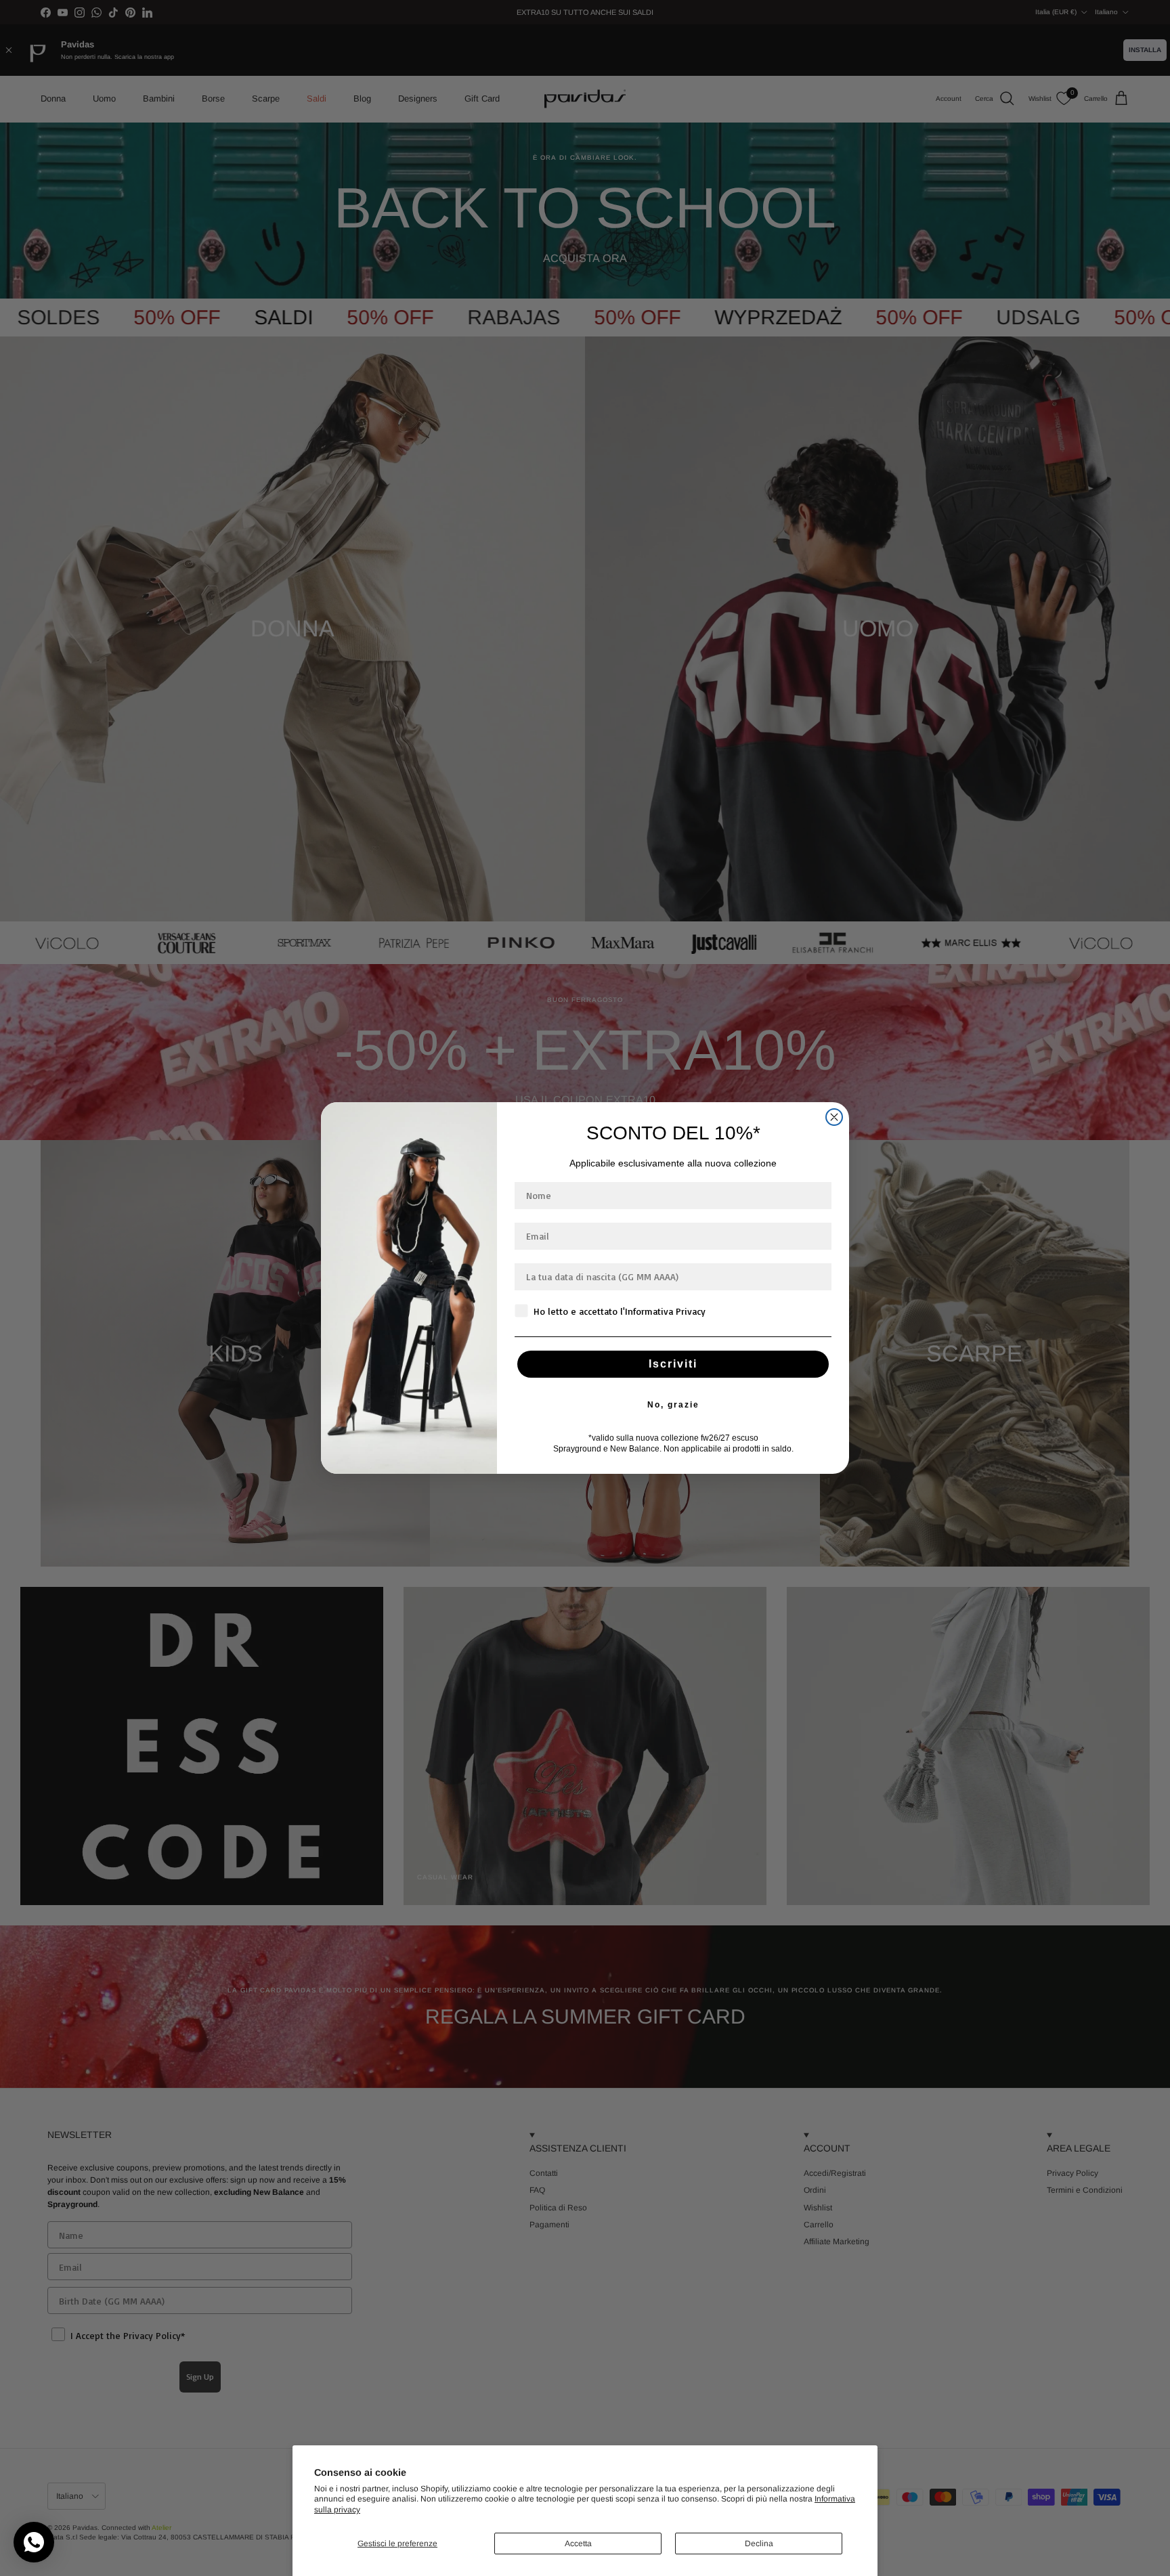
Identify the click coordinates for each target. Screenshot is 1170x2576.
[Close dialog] (834, 1117)
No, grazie (673, 1405)
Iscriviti (673, 1364)
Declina (759, 2544)
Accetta (578, 2544)
